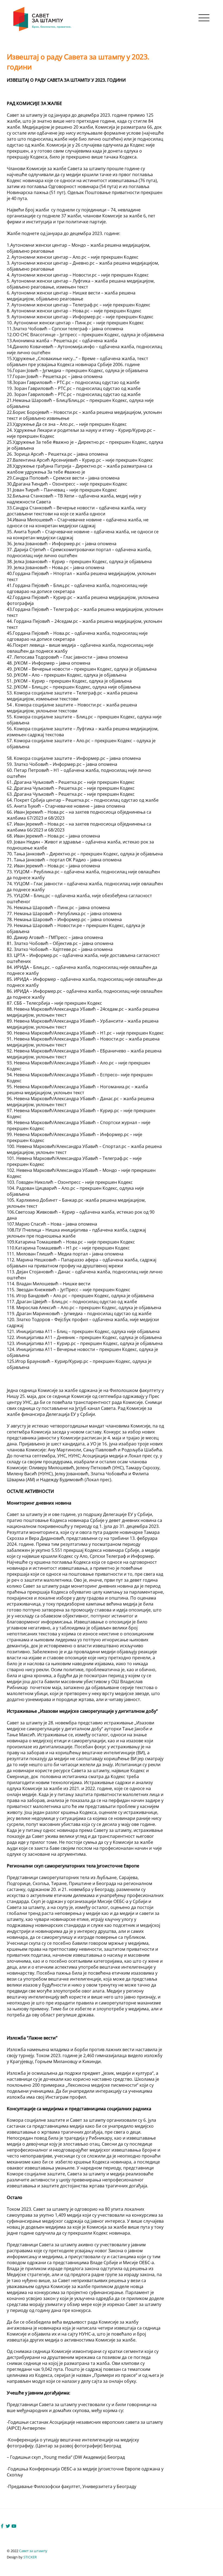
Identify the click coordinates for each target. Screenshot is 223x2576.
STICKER (30, 2557)
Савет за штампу (33, 2551)
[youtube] (14, 2526)
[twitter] (8, 2526)
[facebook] (2, 2526)
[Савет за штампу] (43, 30)
